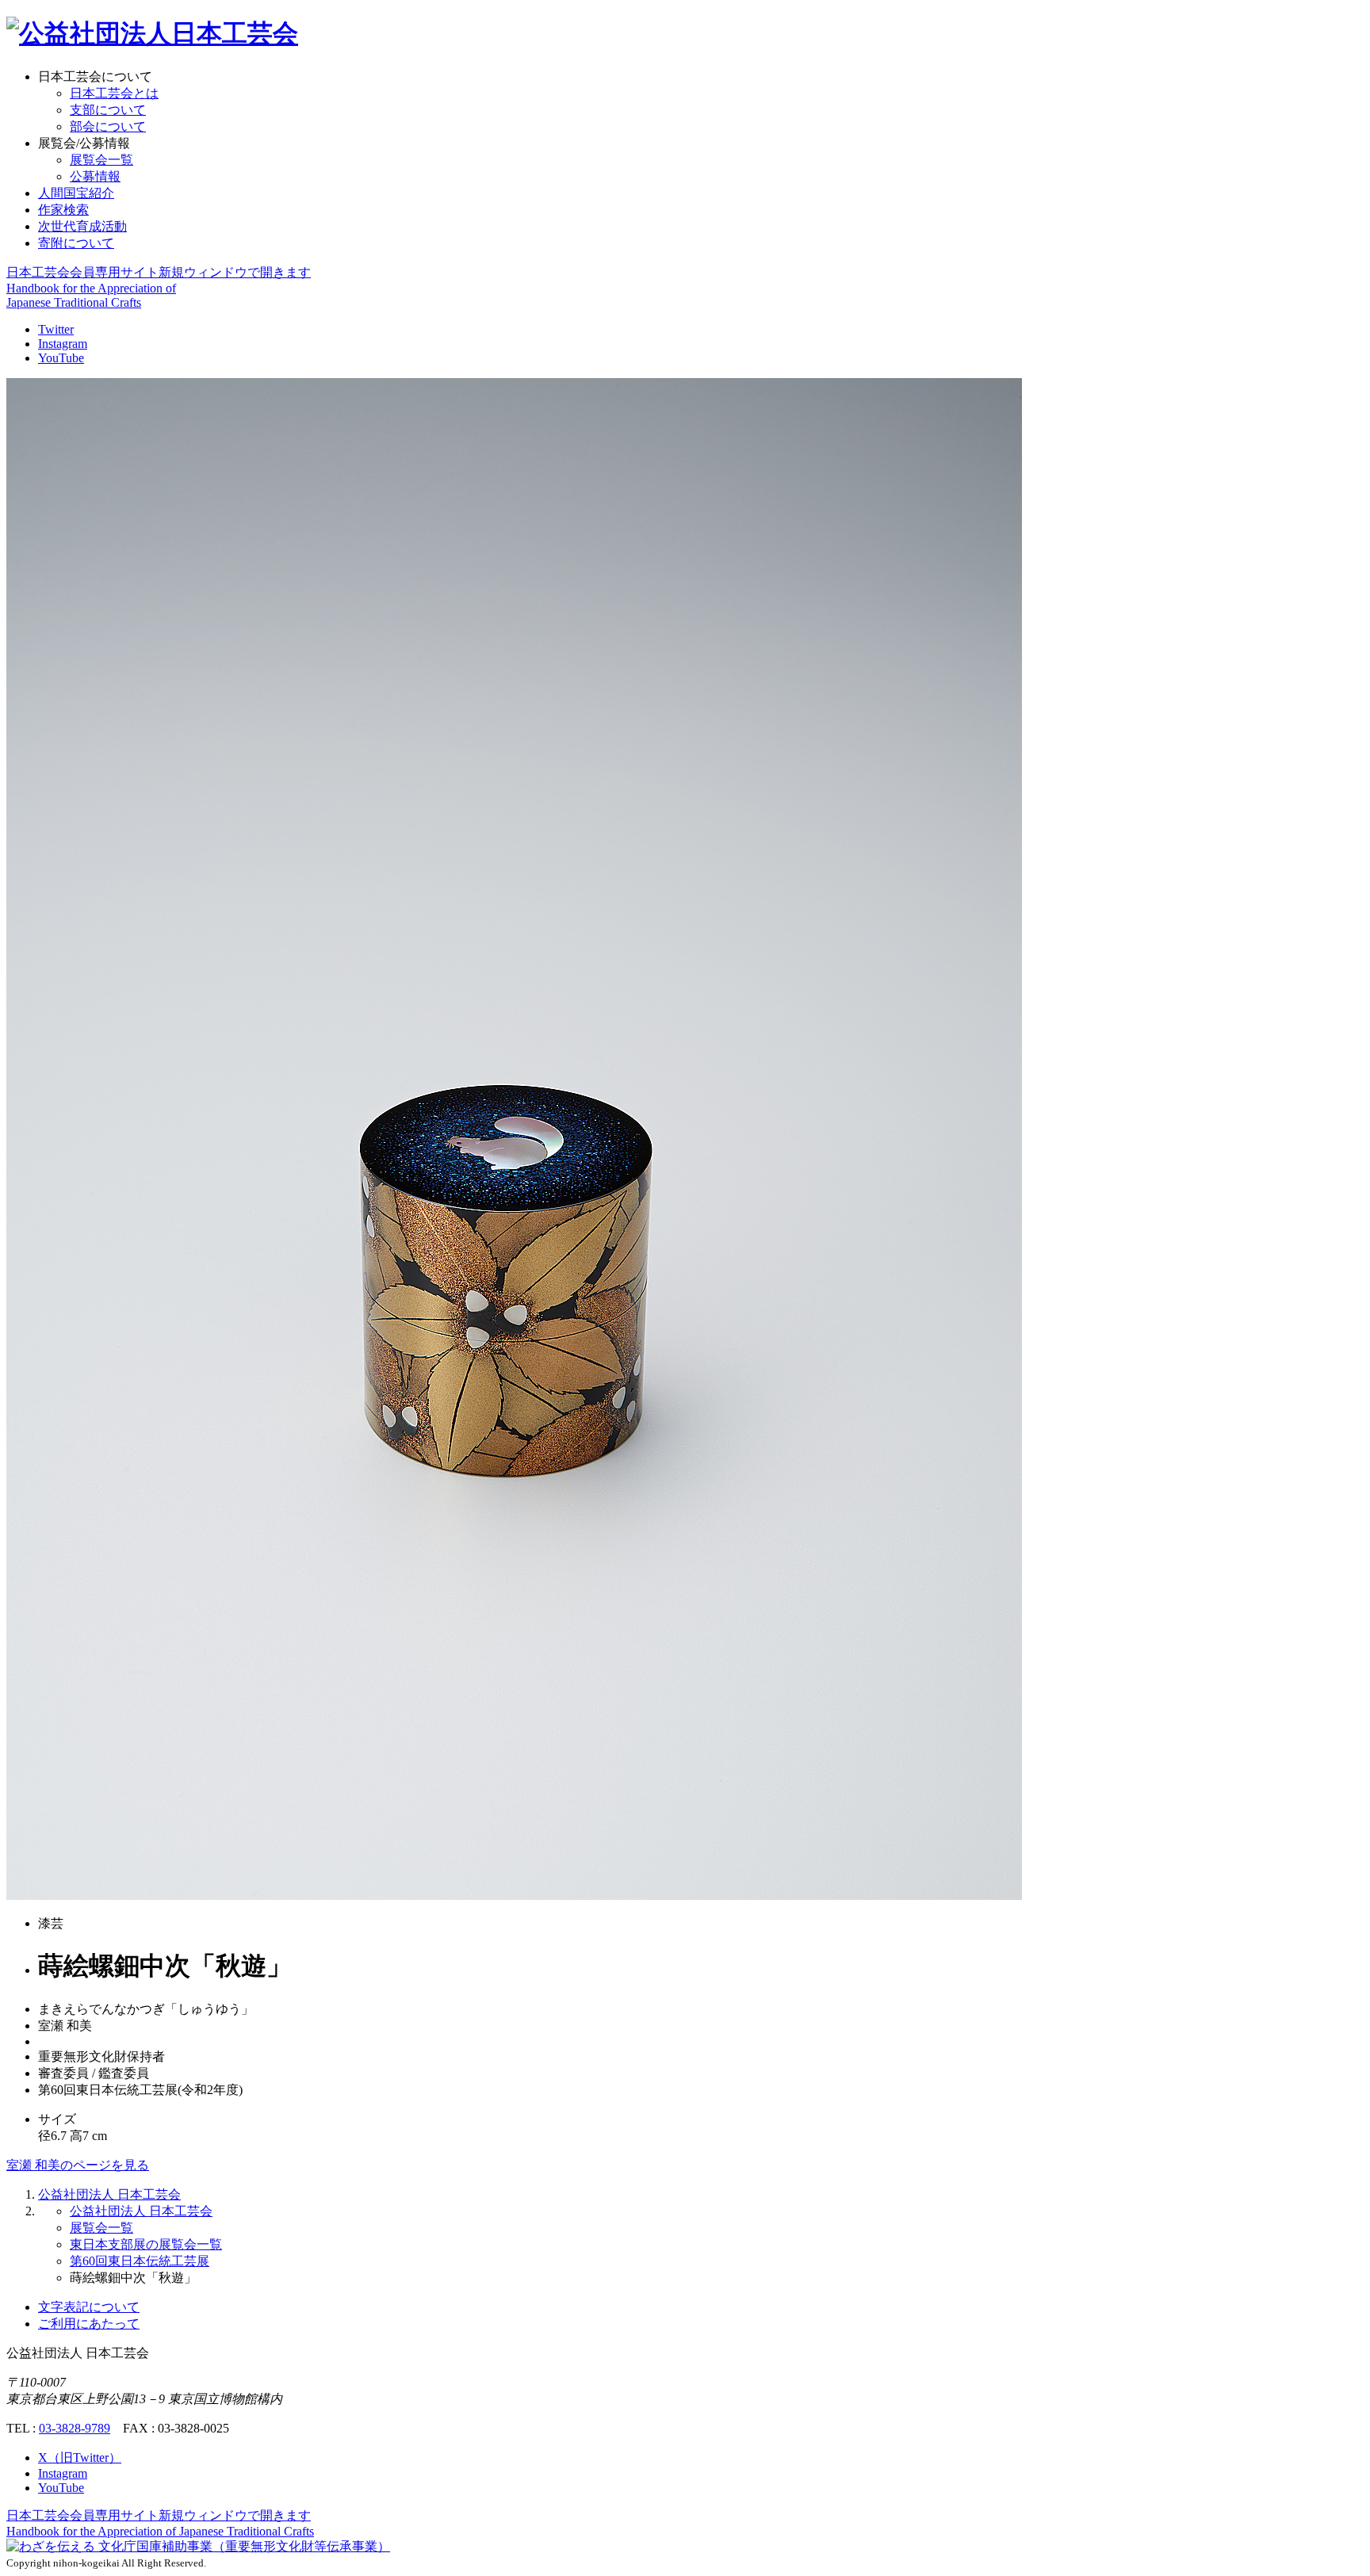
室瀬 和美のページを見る (78, 2165)
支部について (108, 110)
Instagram (63, 344)
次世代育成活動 (82, 226)
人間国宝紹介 (76, 193)
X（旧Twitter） (80, 2458)
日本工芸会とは (114, 93)
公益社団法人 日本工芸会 (109, 2194)
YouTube (61, 358)
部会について (108, 126)
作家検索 (63, 210)
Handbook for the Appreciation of (160, 2531)
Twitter (56, 329)
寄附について (76, 243)
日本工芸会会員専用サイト (159, 272)
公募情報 (95, 176)
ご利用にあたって (89, 2324)
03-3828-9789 (75, 2428)
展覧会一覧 (101, 160)
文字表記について (89, 2307)
